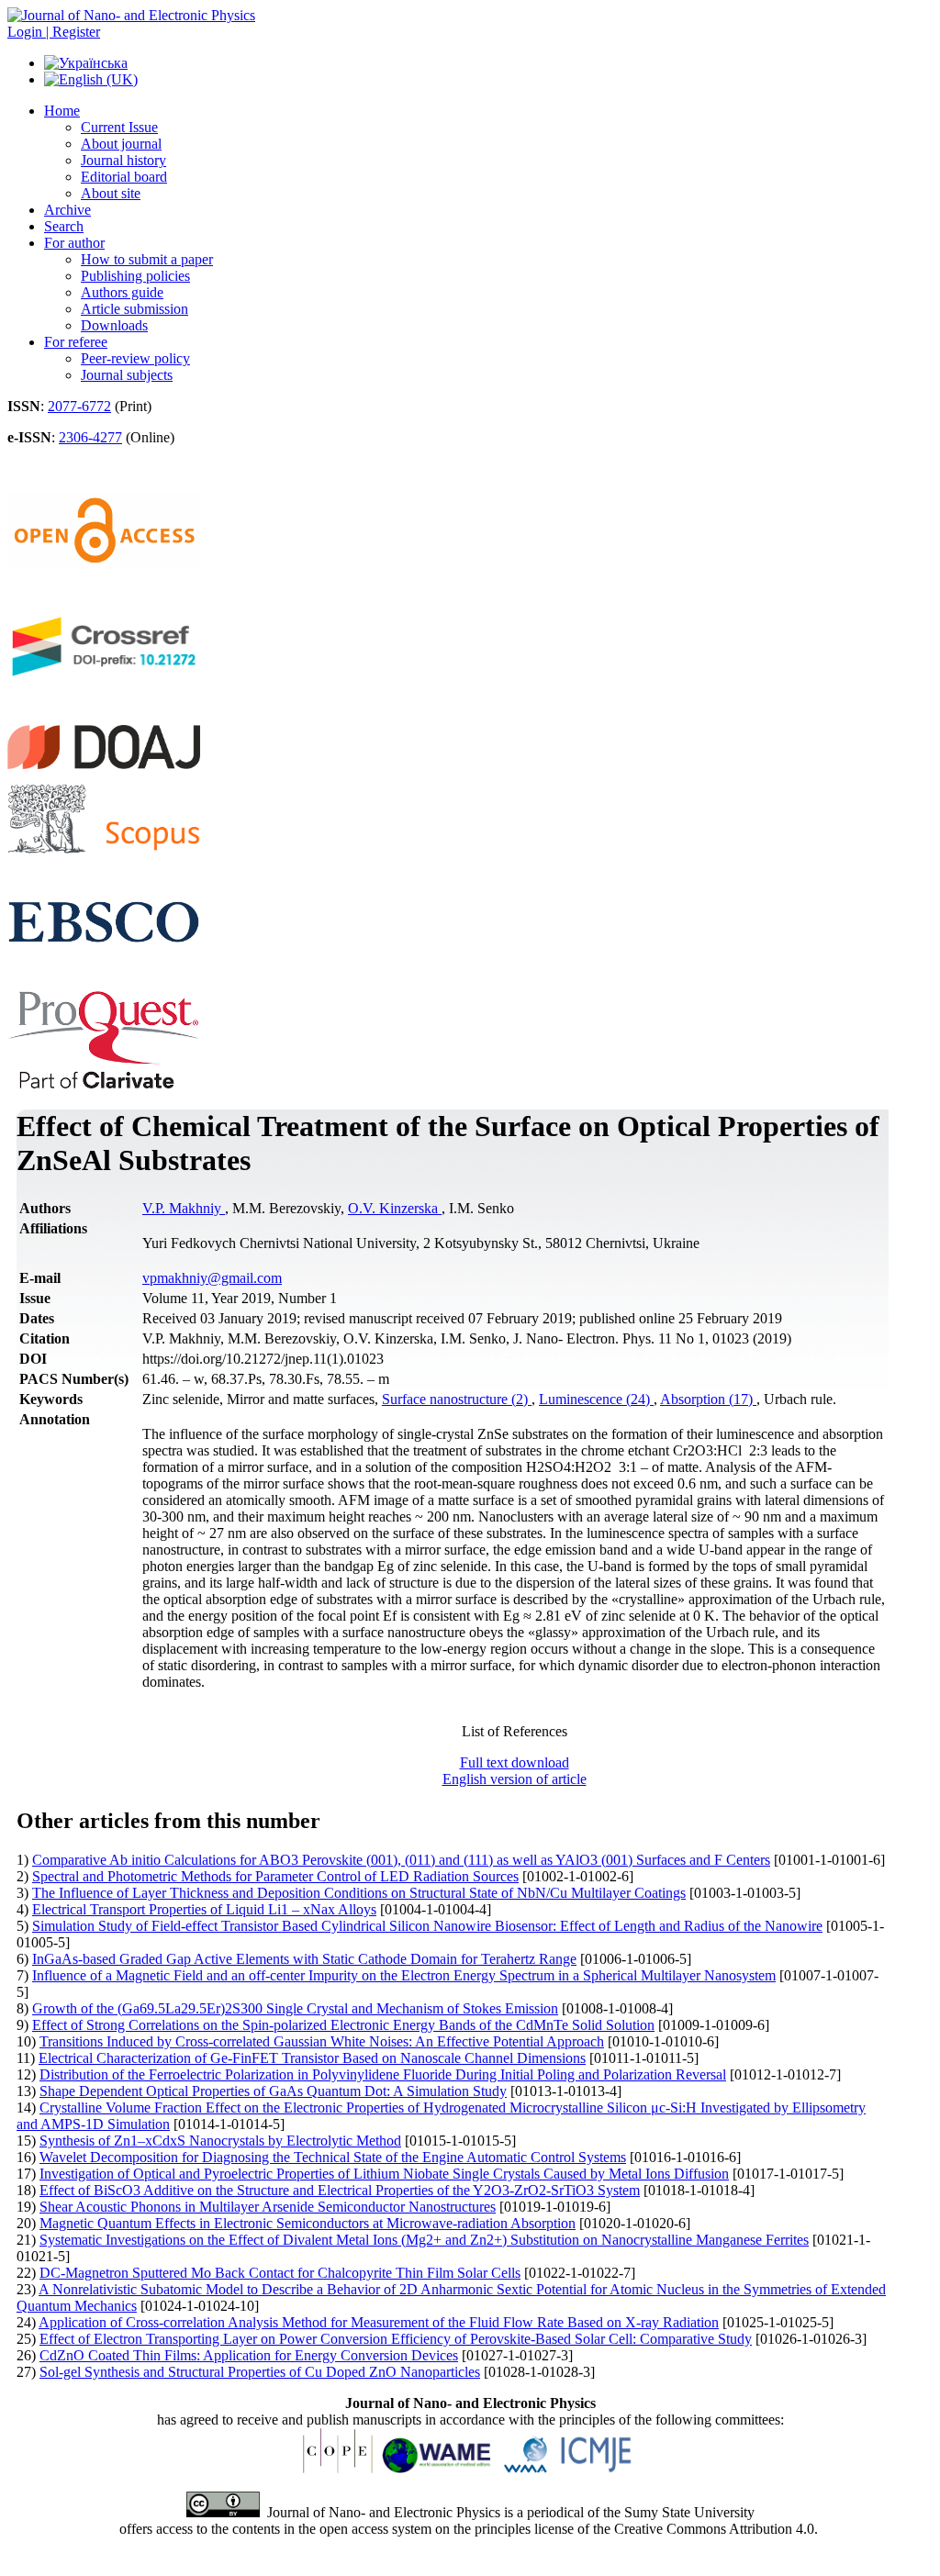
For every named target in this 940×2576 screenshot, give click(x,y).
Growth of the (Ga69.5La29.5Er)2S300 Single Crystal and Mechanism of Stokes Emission (295, 2008)
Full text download (515, 1762)
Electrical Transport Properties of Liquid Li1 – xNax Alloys (204, 1909)
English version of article (515, 1779)
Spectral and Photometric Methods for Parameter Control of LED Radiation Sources (275, 1876)
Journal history (123, 160)
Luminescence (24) (596, 1399)
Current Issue (119, 127)
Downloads (114, 325)
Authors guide (122, 292)
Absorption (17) (708, 1399)
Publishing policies (135, 276)
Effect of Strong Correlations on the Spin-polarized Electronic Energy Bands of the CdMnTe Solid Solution (343, 2025)
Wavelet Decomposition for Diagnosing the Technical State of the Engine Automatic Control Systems (333, 2157)
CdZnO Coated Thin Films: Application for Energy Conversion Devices (249, 2355)
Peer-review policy (135, 358)
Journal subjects (127, 375)
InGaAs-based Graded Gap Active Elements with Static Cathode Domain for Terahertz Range (304, 1959)
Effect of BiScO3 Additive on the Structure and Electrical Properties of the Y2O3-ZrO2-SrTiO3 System (340, 2190)
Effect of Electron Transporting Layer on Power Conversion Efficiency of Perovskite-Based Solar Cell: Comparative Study (396, 2339)
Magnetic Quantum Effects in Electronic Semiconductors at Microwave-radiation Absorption (308, 2223)
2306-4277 (90, 437)
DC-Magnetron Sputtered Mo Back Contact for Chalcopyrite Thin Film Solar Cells (280, 2273)
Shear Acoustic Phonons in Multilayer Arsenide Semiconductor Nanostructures (268, 2207)
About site (111, 193)
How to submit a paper (147, 259)
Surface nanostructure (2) (457, 1399)
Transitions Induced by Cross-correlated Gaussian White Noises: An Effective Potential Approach (322, 2041)
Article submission (134, 309)
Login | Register (54, 32)
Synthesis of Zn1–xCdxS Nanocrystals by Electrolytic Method (220, 2141)
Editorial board (124, 177)
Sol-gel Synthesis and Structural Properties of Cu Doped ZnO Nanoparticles (260, 2372)
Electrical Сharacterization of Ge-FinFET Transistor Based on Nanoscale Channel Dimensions (312, 2058)
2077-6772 (79, 406)
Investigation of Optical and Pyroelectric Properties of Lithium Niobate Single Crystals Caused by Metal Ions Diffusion (384, 2174)
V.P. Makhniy (184, 1208)
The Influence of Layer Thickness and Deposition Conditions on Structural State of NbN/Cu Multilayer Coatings (359, 1893)
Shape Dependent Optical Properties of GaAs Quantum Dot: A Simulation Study (273, 2091)
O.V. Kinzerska (395, 1208)
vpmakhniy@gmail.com (212, 1278)
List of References (515, 1731)
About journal (121, 144)
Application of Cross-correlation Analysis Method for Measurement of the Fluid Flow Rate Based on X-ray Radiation (379, 2322)
